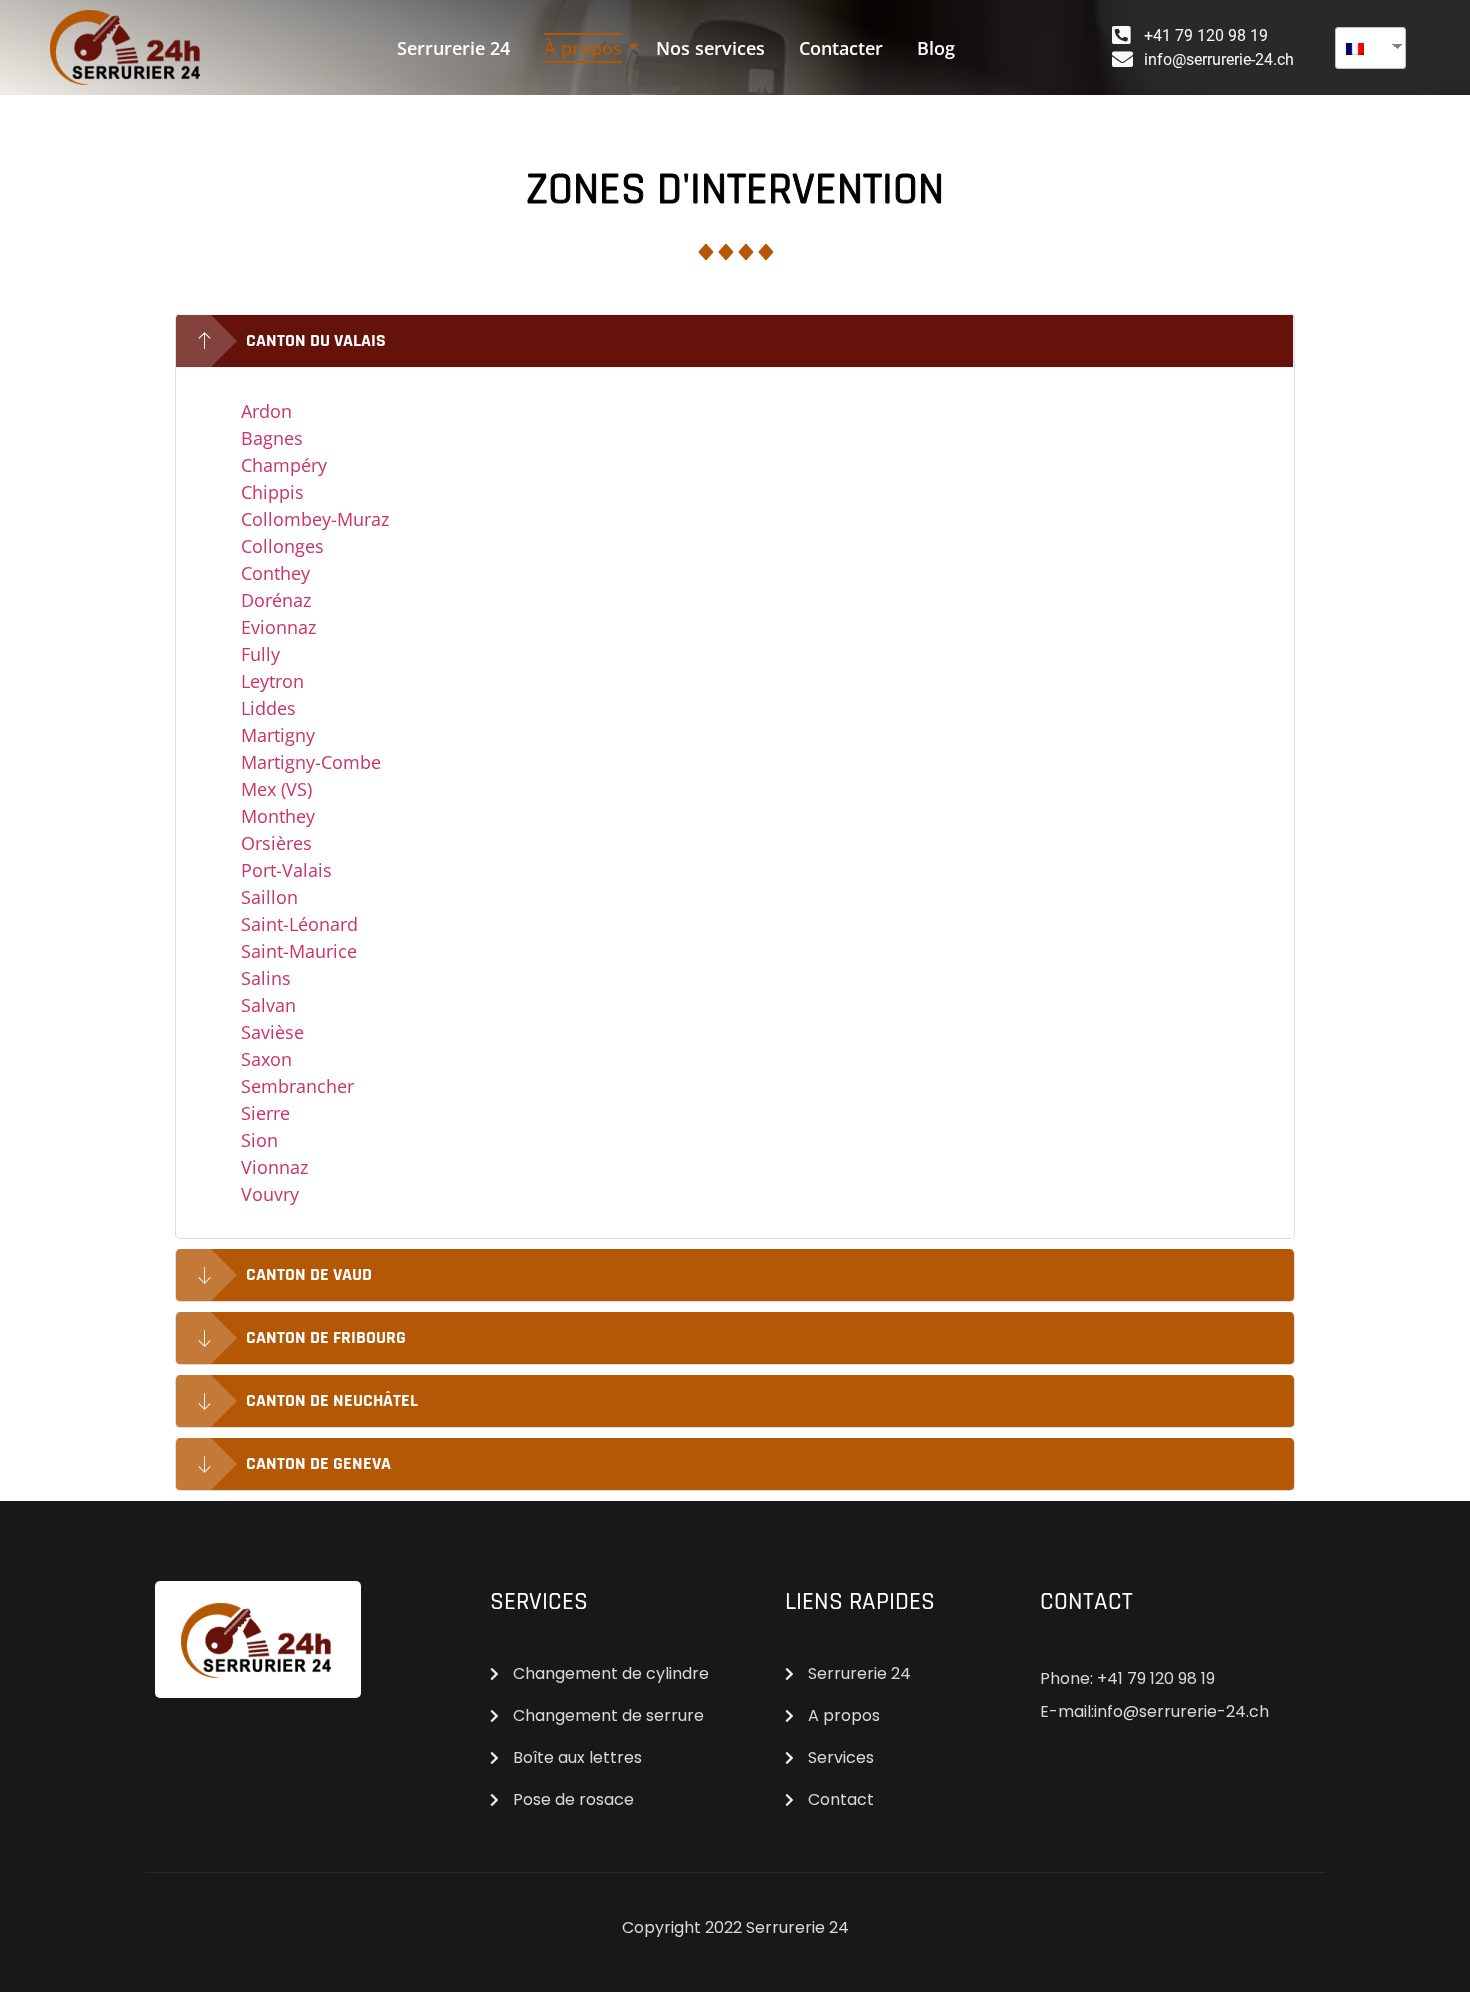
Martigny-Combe (311, 762)
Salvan (268, 1005)
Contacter (841, 48)
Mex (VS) (276, 789)
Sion (259, 1140)
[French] (1363, 48)
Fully (260, 654)
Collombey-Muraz (315, 519)
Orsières (276, 843)
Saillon (269, 897)
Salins (266, 978)
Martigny (278, 735)
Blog (936, 48)
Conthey (275, 573)
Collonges (282, 546)
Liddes (268, 708)
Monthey (278, 816)
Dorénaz (276, 600)
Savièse (272, 1032)
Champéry (284, 465)
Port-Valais (286, 870)
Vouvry (270, 1194)
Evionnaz (278, 627)
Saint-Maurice (299, 951)
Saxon (266, 1059)
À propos (583, 48)
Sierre (265, 1113)
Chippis (272, 492)
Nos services (710, 48)
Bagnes (272, 438)
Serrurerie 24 (453, 48)
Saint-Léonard (299, 924)
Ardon (266, 411)
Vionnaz (274, 1167)
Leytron (272, 681)
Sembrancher (297, 1086)
